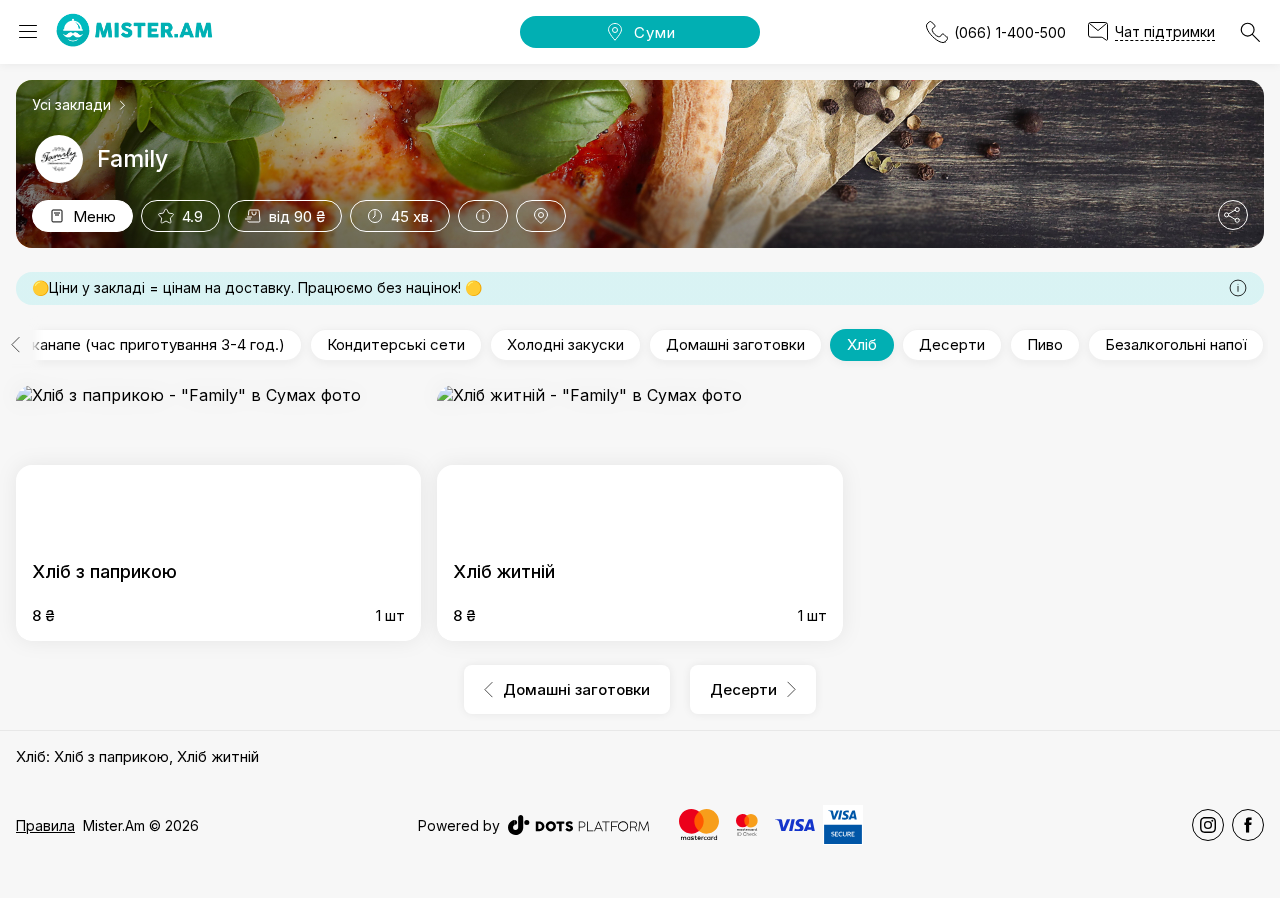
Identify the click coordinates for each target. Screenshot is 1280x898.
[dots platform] (578, 825)
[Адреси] (541, 216)
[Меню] (28, 32)
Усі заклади (71, 104)
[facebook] (1248, 825)
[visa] (795, 825)
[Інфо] (483, 216)
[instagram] (1208, 825)
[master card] (699, 824)
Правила (45, 825)
